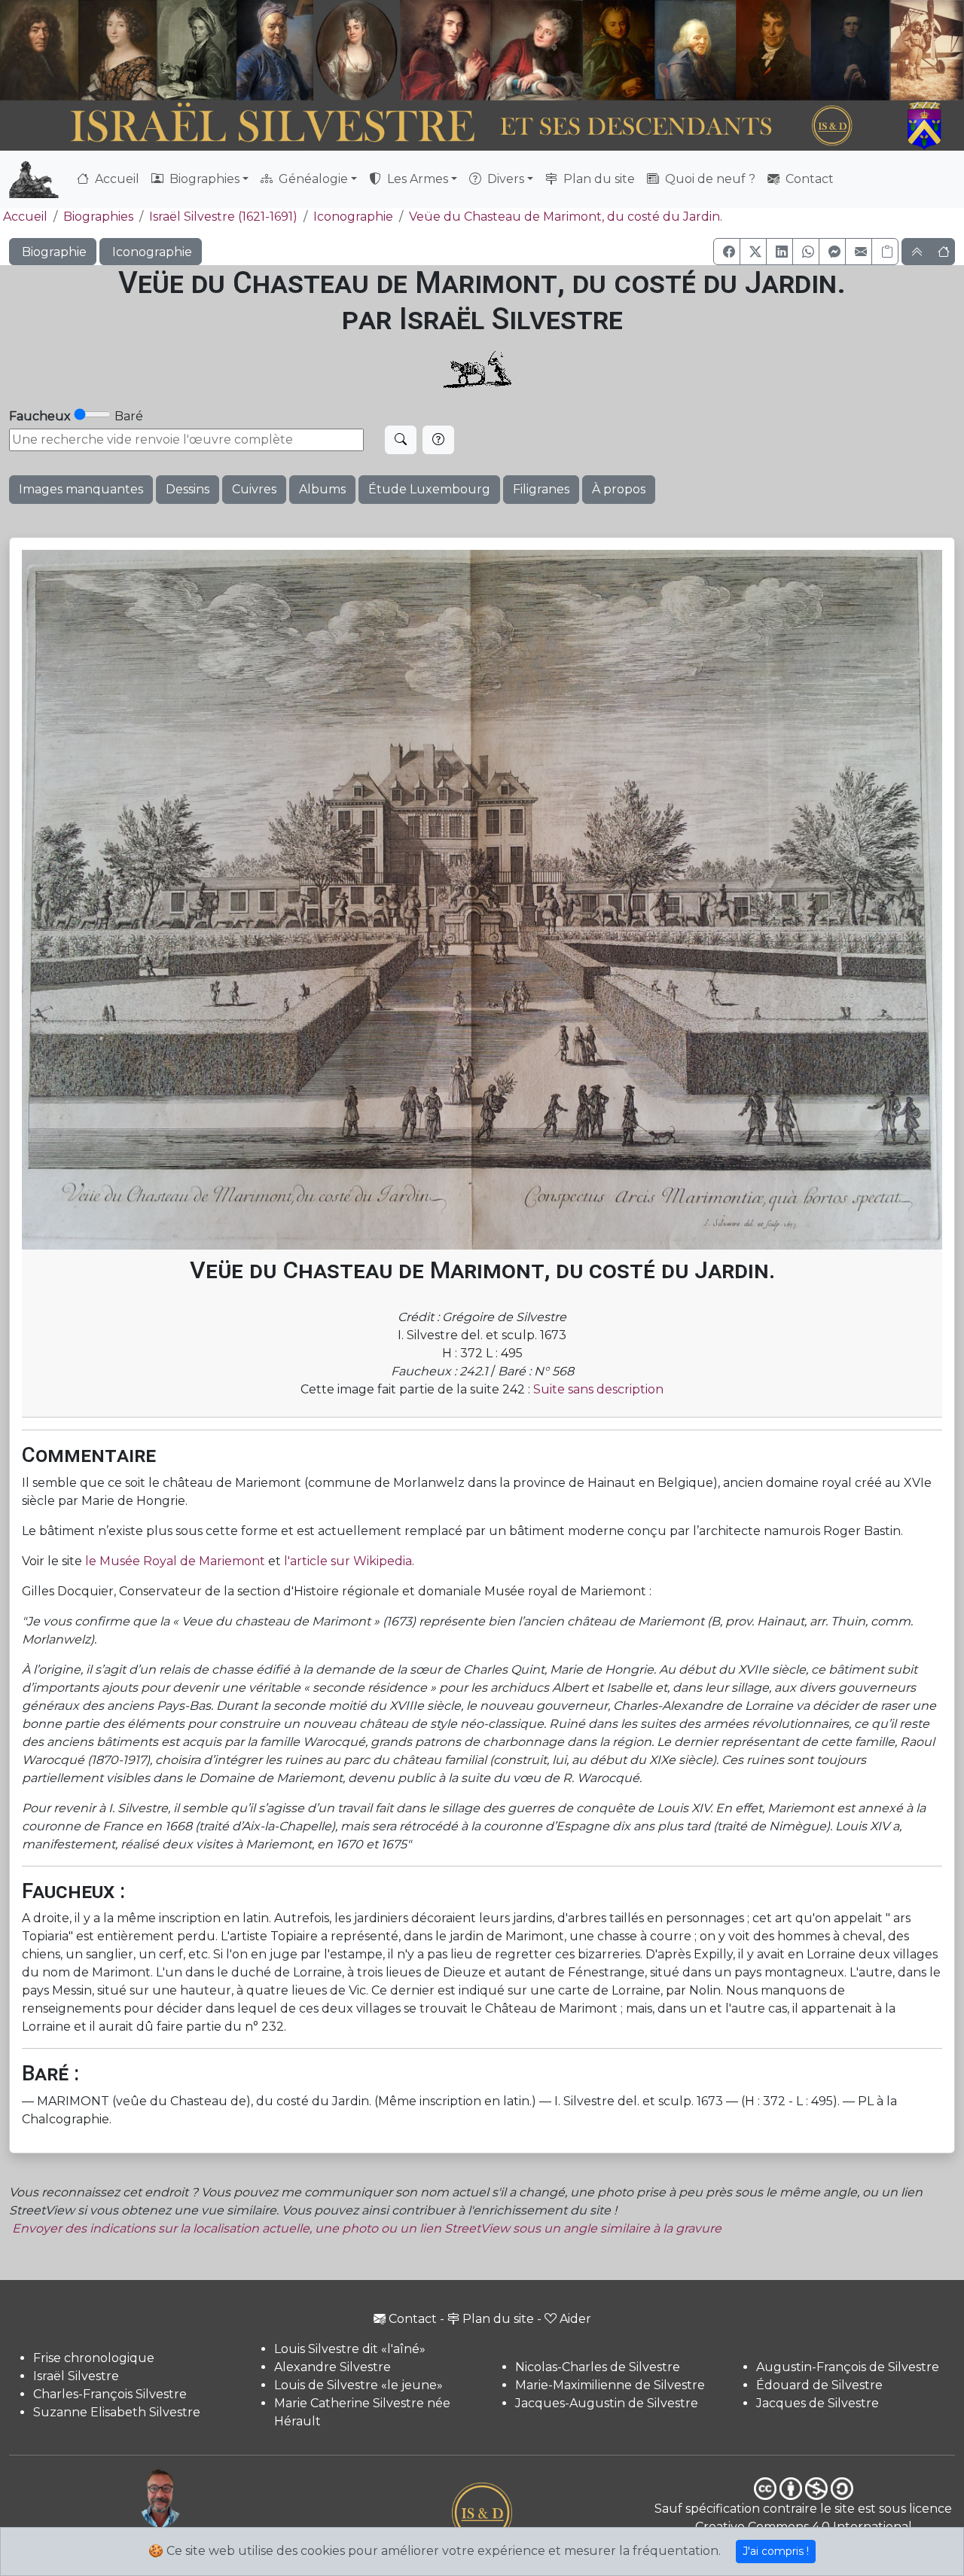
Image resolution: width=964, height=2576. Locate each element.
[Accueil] (445, 126)
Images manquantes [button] (81, 489)
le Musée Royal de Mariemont (175, 1561)
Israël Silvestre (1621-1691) (223, 217)
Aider (575, 2319)
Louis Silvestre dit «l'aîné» (350, 2349)
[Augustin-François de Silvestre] (774, 50)
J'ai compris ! (776, 2551)
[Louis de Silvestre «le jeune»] (275, 50)
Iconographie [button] (151, 252)
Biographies (98, 217)
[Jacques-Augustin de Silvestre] (695, 50)
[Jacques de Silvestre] (927, 50)
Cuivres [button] (254, 489)
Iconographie (353, 217)
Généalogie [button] (312, 179)
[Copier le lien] (885, 252)
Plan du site (598, 179)
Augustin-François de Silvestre (848, 2367)
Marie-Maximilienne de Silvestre (610, 2385)
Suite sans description (598, 1389)
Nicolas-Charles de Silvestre (598, 2367)
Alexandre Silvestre (333, 2367)
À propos (619, 489)
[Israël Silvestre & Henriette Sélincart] (78, 52)
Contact (808, 179)
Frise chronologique (94, 2358)
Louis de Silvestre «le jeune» (358, 2385)
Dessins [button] (188, 489)
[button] (727, 252)
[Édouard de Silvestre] (851, 50)
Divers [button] (504, 179)
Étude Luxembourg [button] (429, 489)
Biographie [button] (53, 252)
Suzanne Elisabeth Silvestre (117, 2412)
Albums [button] (322, 489)
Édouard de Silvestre (819, 2385)
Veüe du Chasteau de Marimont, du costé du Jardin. (566, 217)
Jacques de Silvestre (818, 2403)
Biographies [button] (203, 179)
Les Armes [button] (416, 179)
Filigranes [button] (541, 489)
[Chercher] (401, 440)
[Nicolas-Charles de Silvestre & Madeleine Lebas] (491, 50)
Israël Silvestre (76, 2376)
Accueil (116, 179)
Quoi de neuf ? (709, 179)
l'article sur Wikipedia (348, 1561)
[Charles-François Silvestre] (197, 50)
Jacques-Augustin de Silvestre (607, 2403)
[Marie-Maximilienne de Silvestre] (618, 50)
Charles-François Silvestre (110, 2394)
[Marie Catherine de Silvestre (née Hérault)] (355, 50)
